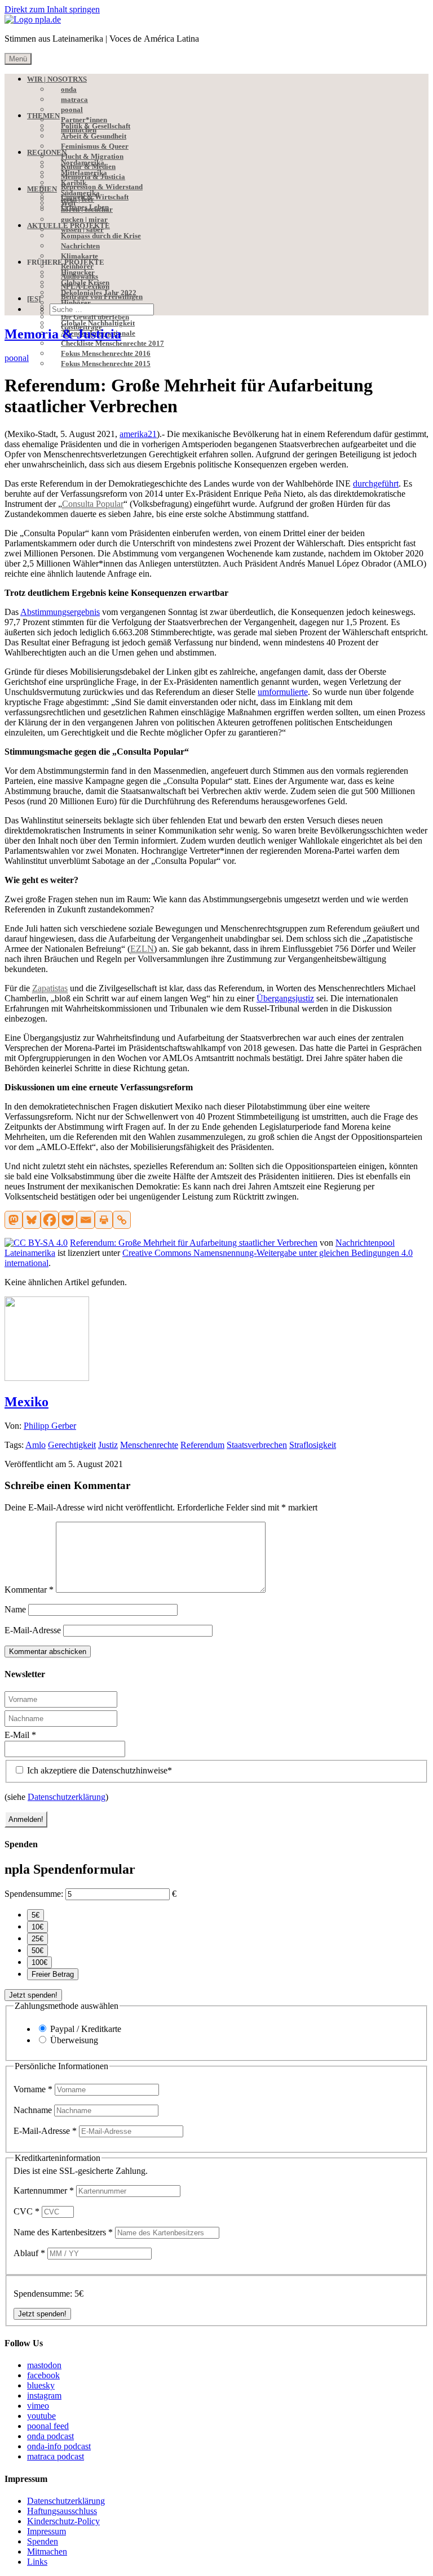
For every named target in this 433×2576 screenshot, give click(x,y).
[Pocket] (68, 1220)
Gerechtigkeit (72, 1445)
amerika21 (138, 434)
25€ (37, 1939)
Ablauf (29, 2253)
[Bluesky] (32, 1220)
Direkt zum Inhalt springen (52, 9)
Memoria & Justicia (63, 334)
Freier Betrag (53, 1974)
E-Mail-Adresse (33, 1630)
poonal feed (48, 2426)
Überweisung (74, 2040)
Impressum (47, 2531)
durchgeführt (376, 483)
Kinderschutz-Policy (63, 2521)
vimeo (38, 2406)
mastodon (44, 2365)
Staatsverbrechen (257, 1445)
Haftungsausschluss (62, 2511)
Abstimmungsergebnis (60, 612)
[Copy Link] (122, 1220)
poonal (17, 358)
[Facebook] (50, 1220)
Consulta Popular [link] (93, 504)
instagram (44, 2395)
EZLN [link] (142, 949)
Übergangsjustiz (285, 998)
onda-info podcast (59, 2446)
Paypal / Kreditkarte (86, 2029)
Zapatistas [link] (50, 988)
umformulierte (283, 692)
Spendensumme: (34, 1894)
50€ (37, 1951)
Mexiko (26, 1402)
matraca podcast (56, 2456)
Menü (18, 59)
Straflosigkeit (313, 1445)
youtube (41, 2416)
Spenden (43, 2541)
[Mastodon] (14, 1220)
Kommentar (29, 1590)
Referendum (202, 1445)
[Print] (104, 1220)
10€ (37, 1927)
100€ (39, 1962)
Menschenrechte (149, 1445)
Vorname (33, 2089)
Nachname (34, 2110)
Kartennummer (44, 2191)
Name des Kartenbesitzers (63, 2232)
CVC (26, 2211)
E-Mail (20, 1735)
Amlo (36, 1445)
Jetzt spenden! (33, 1995)
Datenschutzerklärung (67, 1797)
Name (15, 1609)
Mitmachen (47, 2552)
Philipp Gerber (50, 1426)
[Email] (86, 1220)
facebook (43, 2375)
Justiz (108, 1445)
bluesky (41, 2385)
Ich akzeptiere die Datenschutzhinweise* (98, 1770)
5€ (36, 1915)
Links (37, 2562)
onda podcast (50, 2436)
